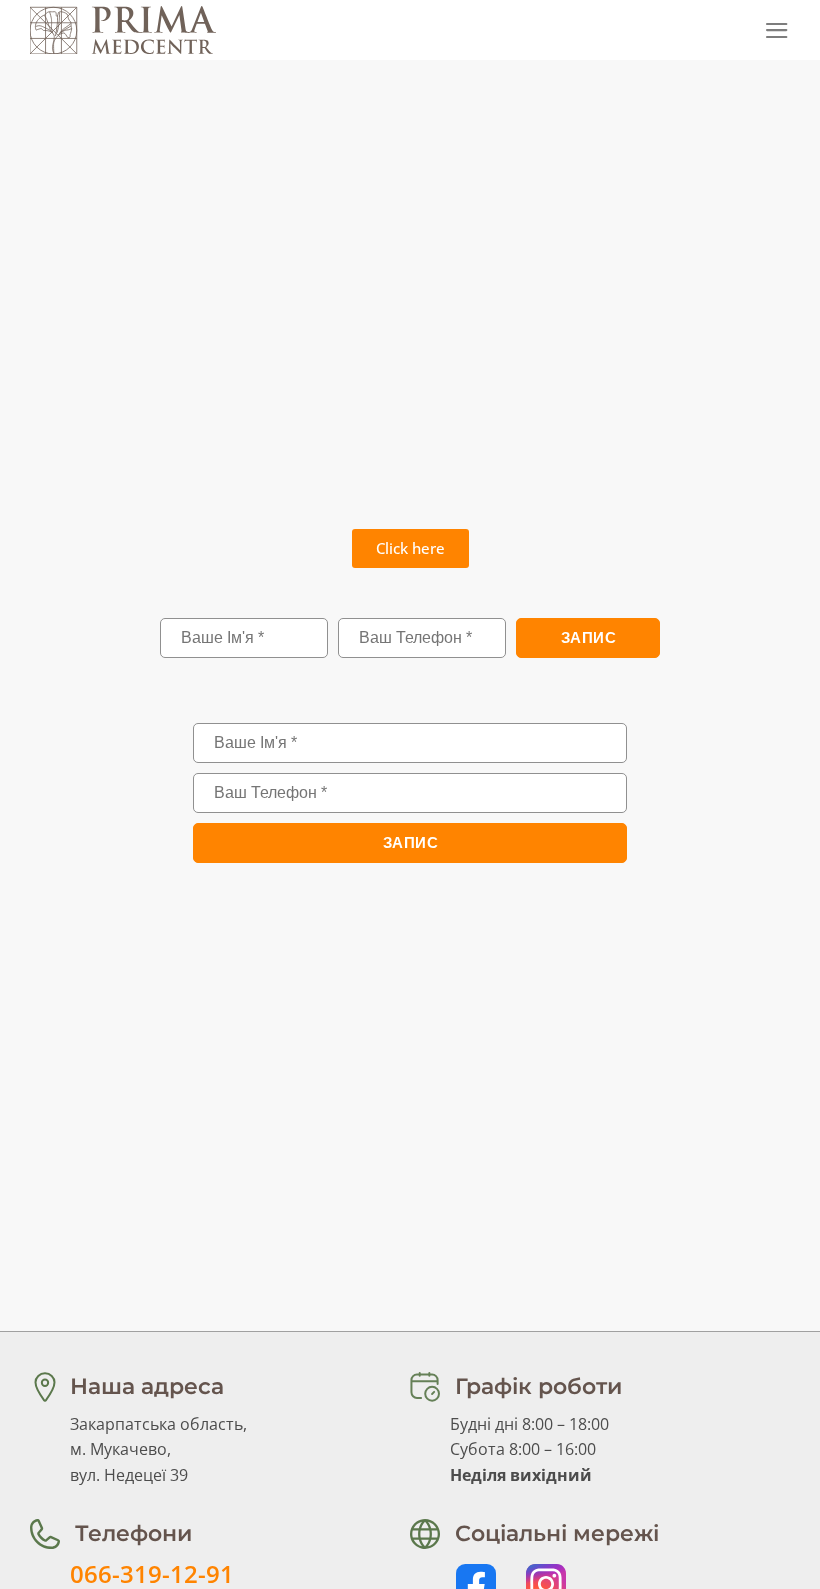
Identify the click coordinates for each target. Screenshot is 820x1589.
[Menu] (777, 30)
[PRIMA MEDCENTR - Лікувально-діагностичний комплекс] (130, 30)
